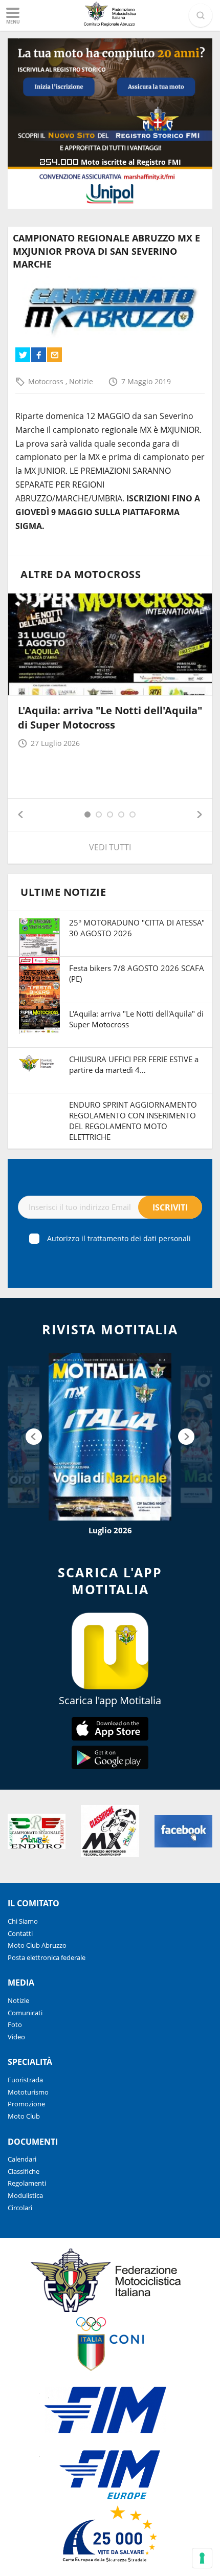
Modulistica (25, 2195)
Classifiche (24, 2171)
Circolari (20, 2208)
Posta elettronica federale (47, 1957)
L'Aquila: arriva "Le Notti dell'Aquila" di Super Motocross (110, 718)
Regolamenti (27, 2183)
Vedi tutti (110, 847)
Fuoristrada (25, 2080)
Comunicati (25, 2013)
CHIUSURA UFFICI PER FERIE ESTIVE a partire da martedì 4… (134, 1064)
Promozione (26, 2104)
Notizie (81, 381)
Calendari (22, 2159)
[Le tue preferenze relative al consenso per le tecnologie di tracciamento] (202, 2558)
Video (16, 2037)
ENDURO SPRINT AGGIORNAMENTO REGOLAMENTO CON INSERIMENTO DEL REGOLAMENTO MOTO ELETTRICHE (133, 1121)
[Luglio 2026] (110, 1437)
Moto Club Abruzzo (37, 1945)
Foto (15, 2024)
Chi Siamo (23, 1921)
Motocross (47, 381)
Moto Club (24, 2116)
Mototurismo (28, 2092)
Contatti (20, 1933)
